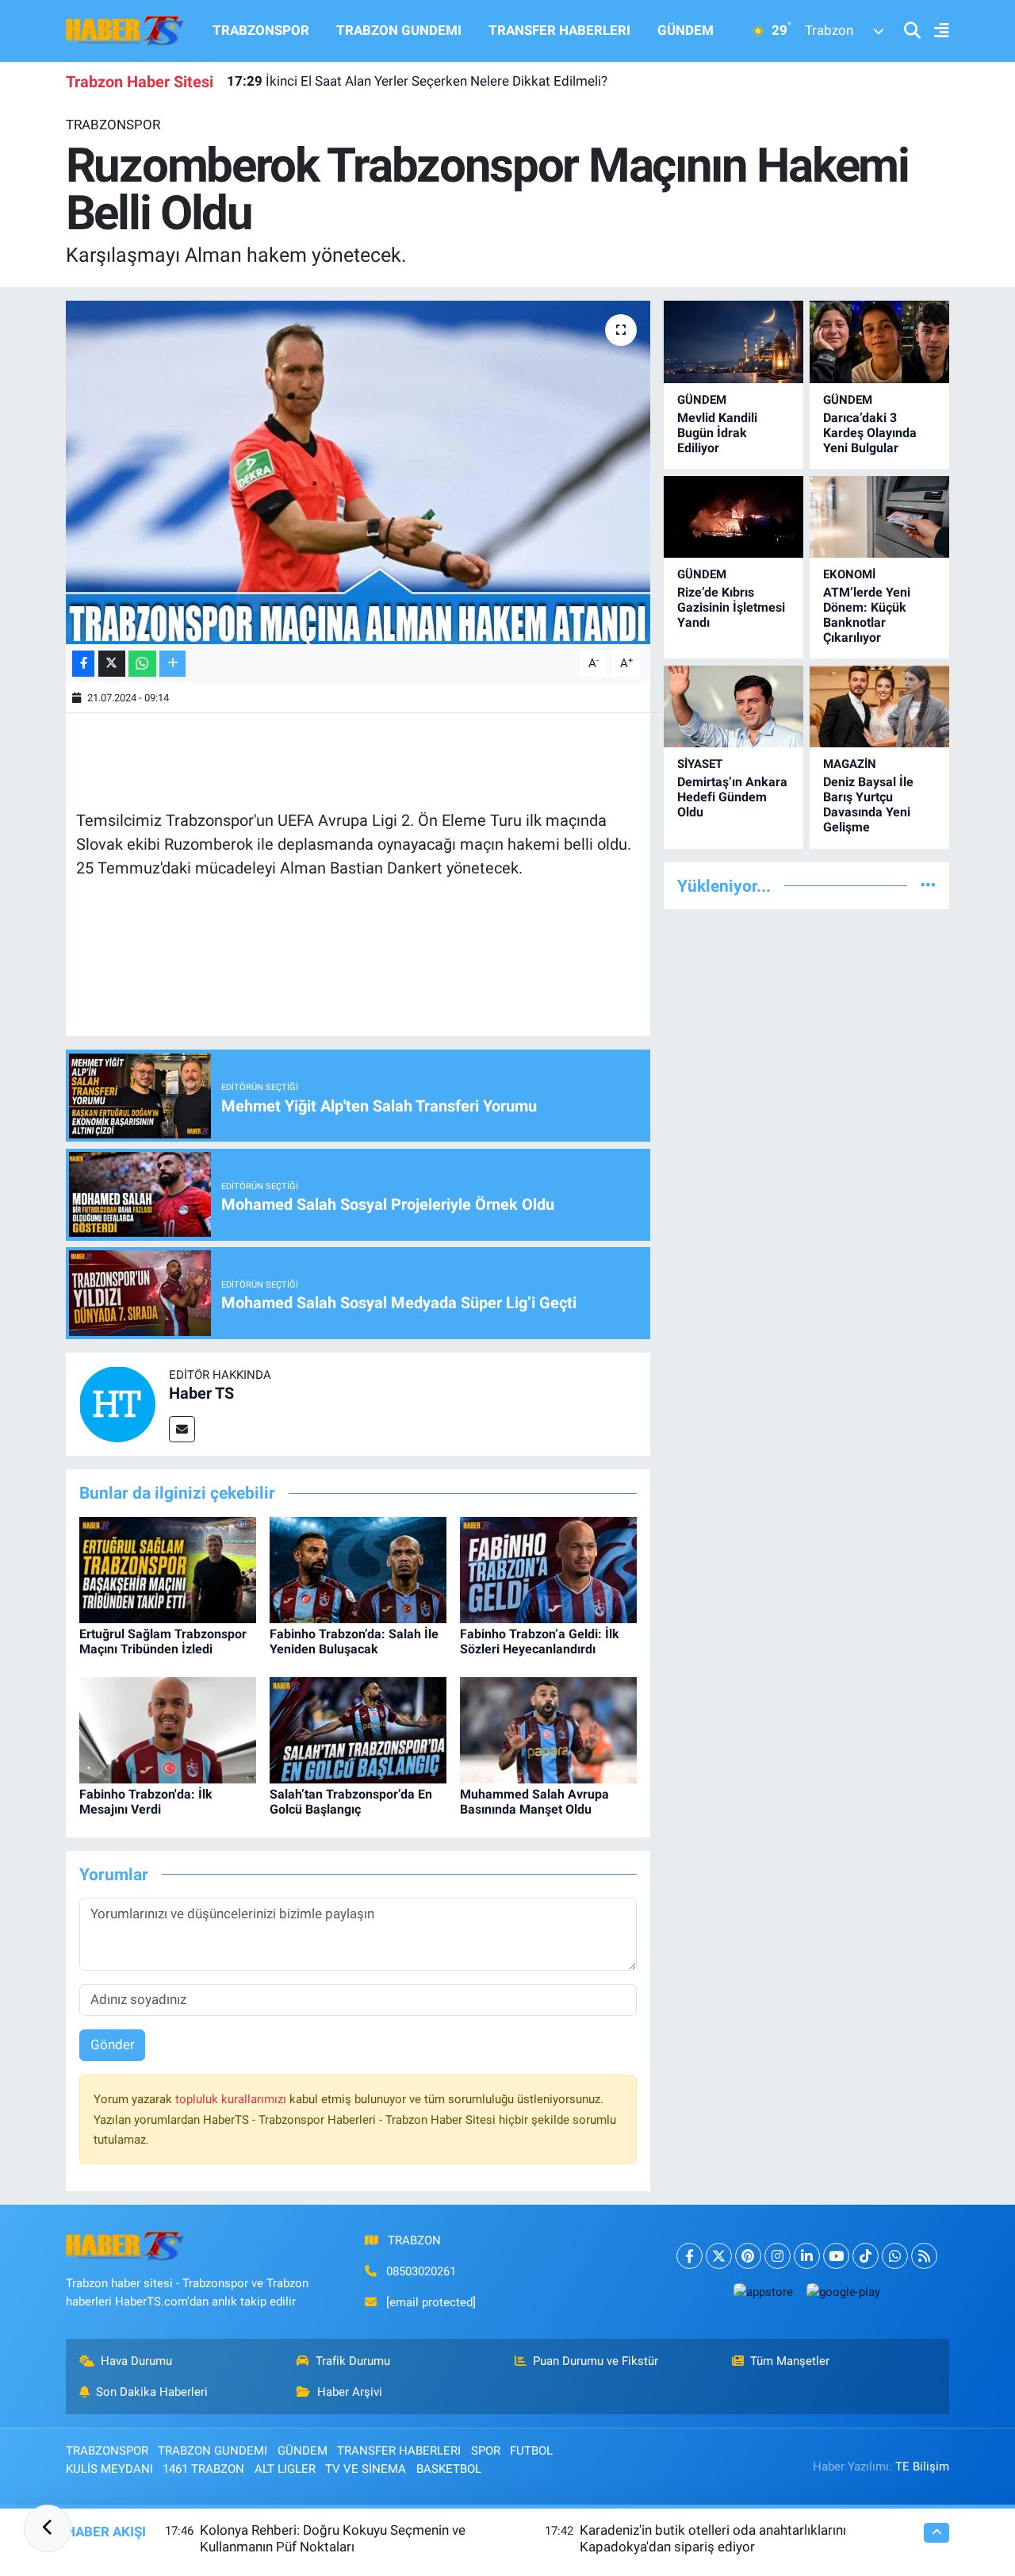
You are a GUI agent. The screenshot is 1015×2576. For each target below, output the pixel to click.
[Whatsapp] (895, 2256)
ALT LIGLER (285, 2469)
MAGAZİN (850, 764)
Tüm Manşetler (790, 2361)
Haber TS (201, 1393)
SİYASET (700, 764)
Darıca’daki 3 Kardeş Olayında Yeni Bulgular (870, 433)
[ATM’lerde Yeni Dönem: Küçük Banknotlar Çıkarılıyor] (879, 517)
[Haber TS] (117, 1403)
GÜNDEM (686, 30)
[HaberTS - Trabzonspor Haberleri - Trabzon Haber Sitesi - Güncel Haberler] (125, 29)
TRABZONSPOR (261, 30)
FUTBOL (531, 2451)
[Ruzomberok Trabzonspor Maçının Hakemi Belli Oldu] (358, 472)
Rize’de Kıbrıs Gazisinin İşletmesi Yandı (731, 607)
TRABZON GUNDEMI (399, 30)
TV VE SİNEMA (366, 2469)
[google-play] (843, 2292)
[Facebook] (689, 2256)
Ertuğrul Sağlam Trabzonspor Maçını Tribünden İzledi (163, 1641)
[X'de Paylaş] (112, 664)
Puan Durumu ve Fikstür (596, 2361)
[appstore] (763, 2292)
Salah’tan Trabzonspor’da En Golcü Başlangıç (351, 1802)
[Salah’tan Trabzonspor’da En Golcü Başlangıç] (358, 1729)
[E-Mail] (182, 1429)
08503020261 (421, 2271)
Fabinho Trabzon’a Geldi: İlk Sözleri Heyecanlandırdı (540, 1641)
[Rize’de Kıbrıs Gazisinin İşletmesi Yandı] (733, 517)
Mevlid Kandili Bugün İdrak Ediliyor (717, 433)
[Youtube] (836, 2256)
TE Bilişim (922, 2467)
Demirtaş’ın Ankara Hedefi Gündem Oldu (732, 797)
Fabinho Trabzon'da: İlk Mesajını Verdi (146, 1802)
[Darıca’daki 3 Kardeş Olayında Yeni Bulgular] (879, 342)
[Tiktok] (866, 2256)
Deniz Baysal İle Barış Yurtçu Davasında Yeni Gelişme (868, 805)
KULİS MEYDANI (109, 2469)
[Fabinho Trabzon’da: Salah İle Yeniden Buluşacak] (358, 1568)
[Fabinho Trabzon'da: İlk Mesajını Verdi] (168, 1729)
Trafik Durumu (353, 2361)
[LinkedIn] (807, 2256)
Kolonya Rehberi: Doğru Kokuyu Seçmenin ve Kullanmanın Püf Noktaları (333, 2538)
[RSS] (924, 2256)
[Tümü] (928, 885)
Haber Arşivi (350, 2392)
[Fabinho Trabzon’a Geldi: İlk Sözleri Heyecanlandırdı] (548, 1568)
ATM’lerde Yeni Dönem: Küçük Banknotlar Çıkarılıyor (867, 615)
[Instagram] (778, 2256)
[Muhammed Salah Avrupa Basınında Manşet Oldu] (548, 1729)
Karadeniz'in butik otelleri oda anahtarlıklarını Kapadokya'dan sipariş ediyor (713, 2538)
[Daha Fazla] (172, 664)
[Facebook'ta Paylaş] (83, 664)
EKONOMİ (849, 574)
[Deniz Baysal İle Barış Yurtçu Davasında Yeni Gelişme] (879, 706)
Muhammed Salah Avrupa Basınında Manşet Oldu (534, 1802)
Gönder (113, 2044)
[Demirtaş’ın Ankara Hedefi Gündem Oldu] (733, 706)
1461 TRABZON (203, 2469)
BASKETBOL (449, 2469)
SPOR (486, 2451)
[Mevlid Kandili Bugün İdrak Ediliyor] (733, 342)
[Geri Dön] (48, 2528)
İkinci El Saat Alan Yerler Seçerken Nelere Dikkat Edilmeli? (417, 81)
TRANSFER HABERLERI (559, 30)
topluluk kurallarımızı (232, 2099)
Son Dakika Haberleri (152, 2392)
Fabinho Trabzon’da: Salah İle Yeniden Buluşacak (354, 1641)
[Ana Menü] (935, 31)
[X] (719, 2256)
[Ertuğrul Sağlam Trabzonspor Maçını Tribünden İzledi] (168, 1568)
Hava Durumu (136, 2361)
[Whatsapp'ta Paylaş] (142, 664)
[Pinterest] (748, 2256)
